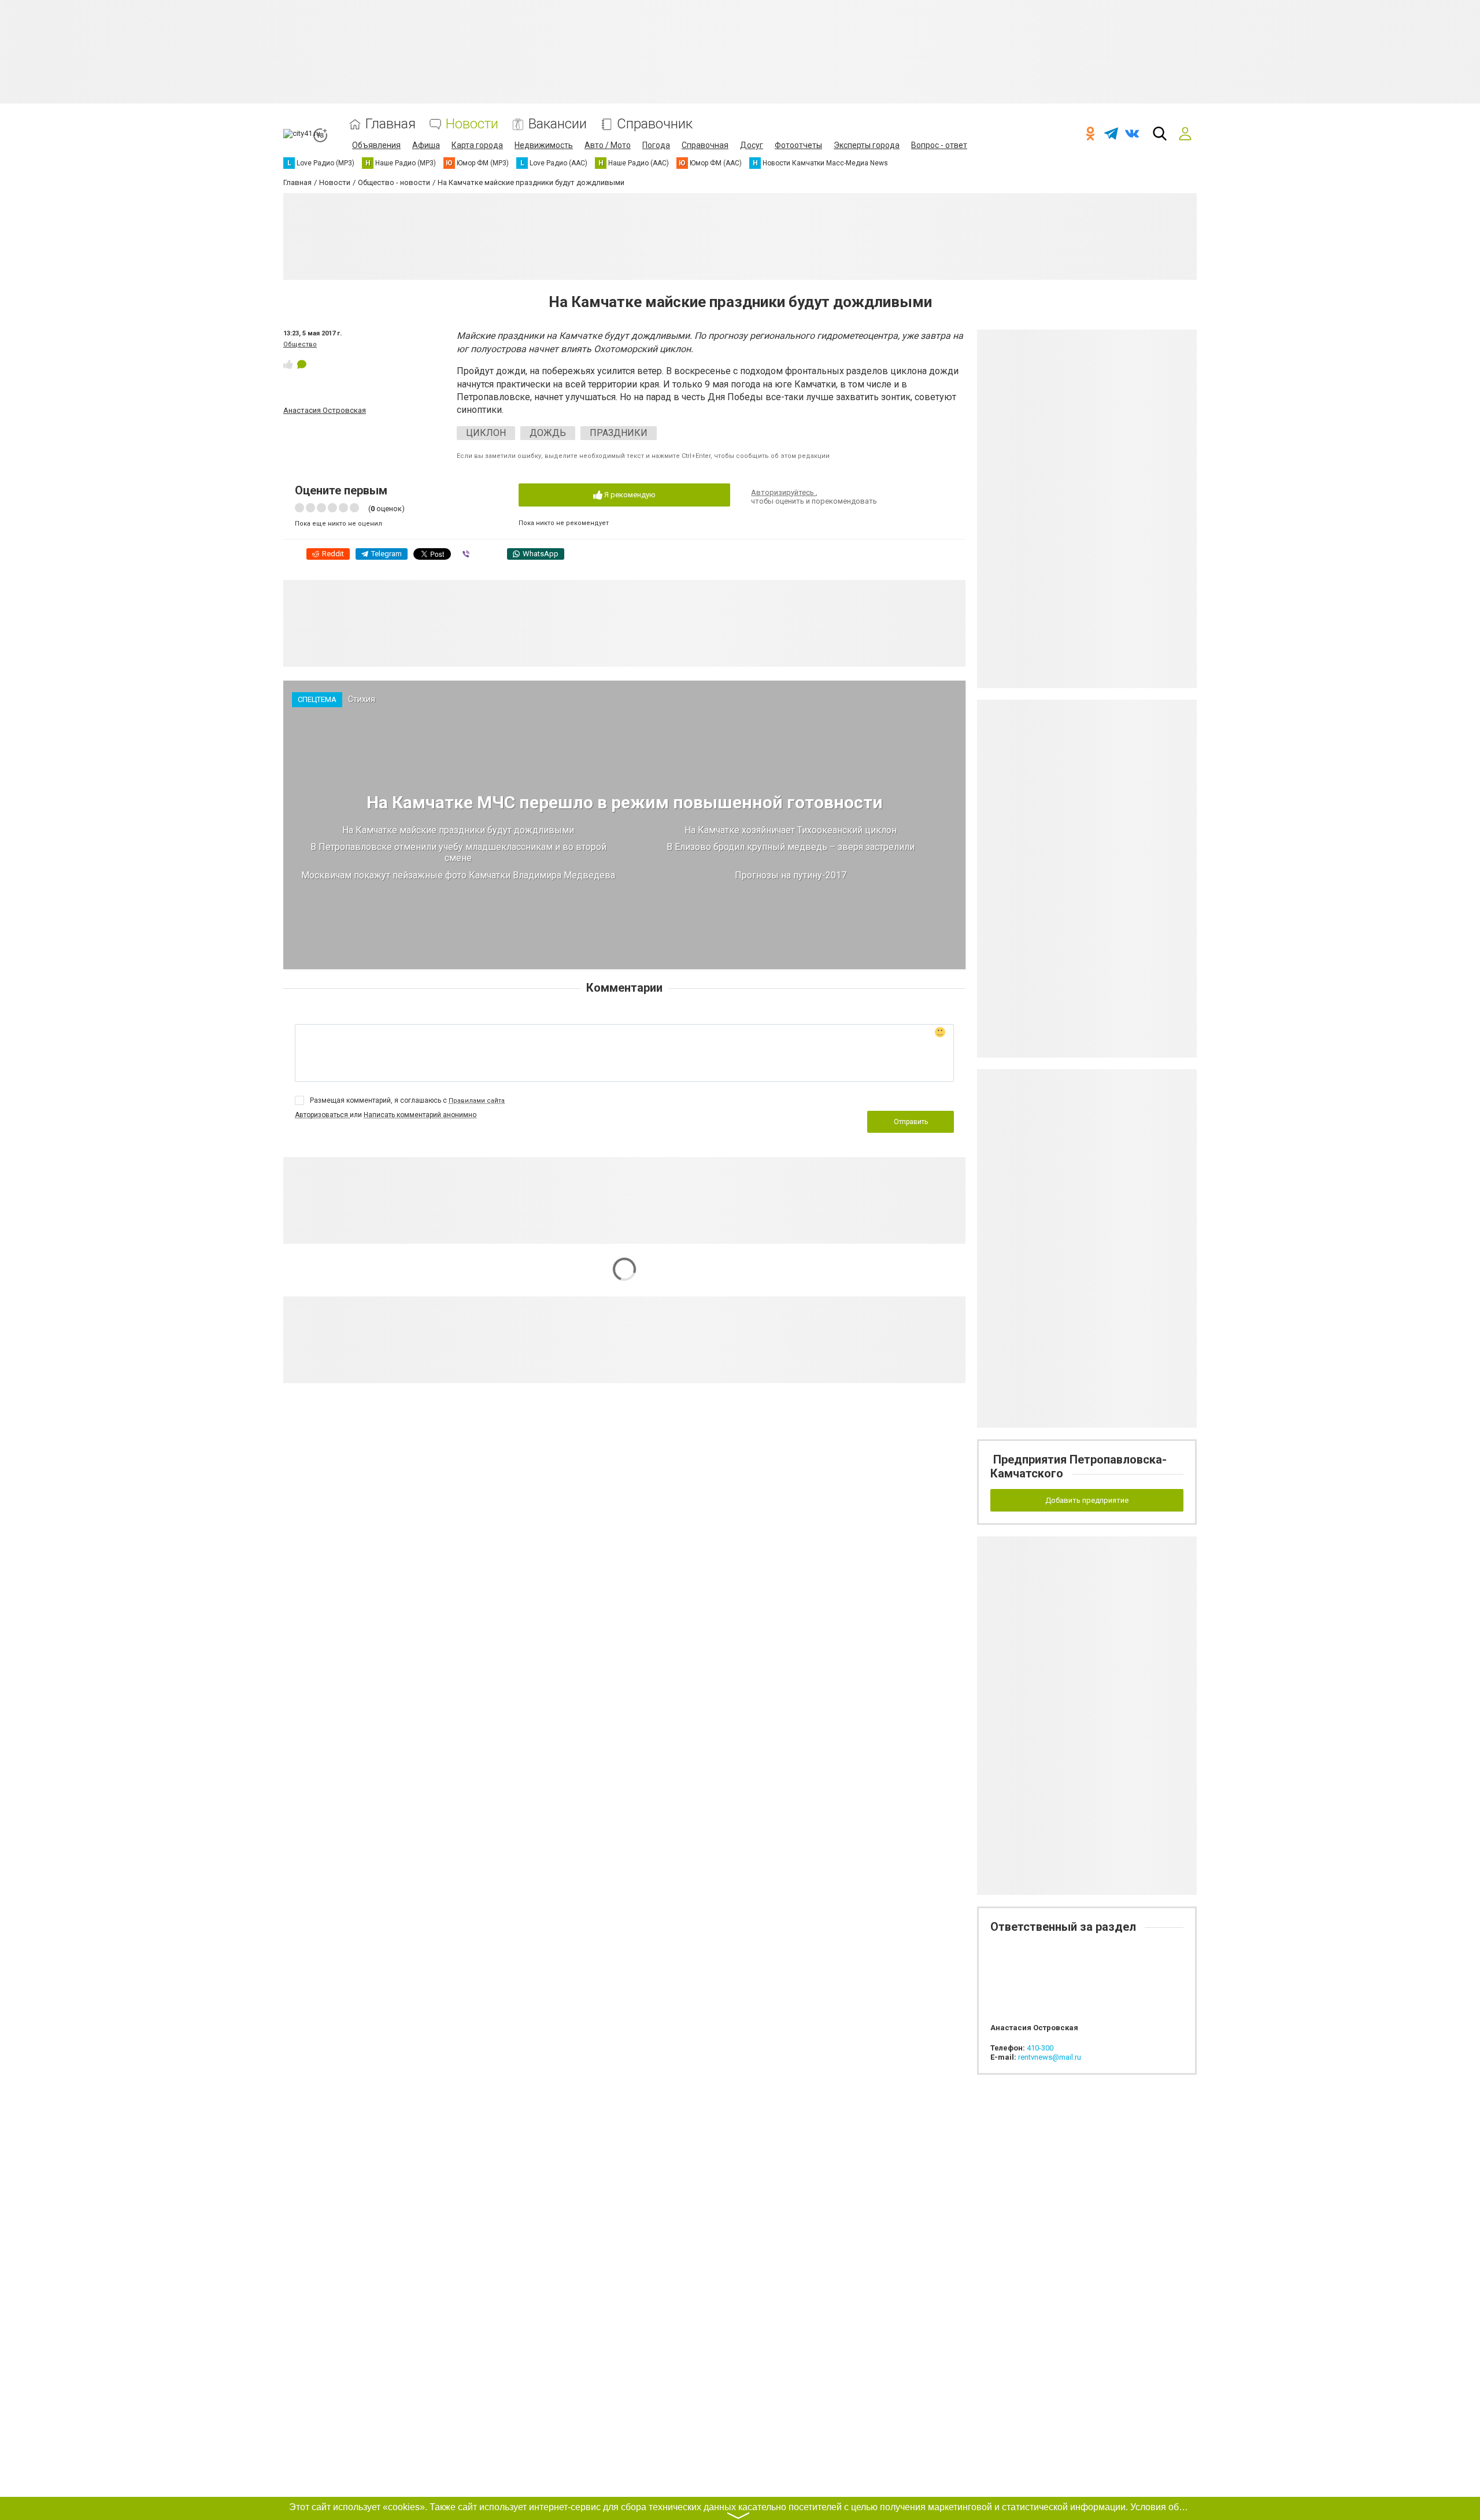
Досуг (752, 145)
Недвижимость (544, 145)
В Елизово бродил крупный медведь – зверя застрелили (791, 847)
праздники (619, 433)
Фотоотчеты (798, 145)
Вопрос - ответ (939, 145)
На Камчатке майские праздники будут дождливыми (458, 830)
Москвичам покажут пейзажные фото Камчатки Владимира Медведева (458, 875)
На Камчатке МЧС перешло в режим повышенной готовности (625, 802)
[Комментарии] (302, 364)
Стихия (362, 699)
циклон (486, 433)
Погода (656, 145)
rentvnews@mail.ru (1050, 2057)
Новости (472, 124)
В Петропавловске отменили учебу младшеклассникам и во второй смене (458, 852)
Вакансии (558, 124)
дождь (548, 433)
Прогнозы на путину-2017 (791, 875)
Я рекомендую (629, 495)
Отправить (911, 1122)
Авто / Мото (608, 145)
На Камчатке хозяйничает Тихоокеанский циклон (791, 830)
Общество (300, 344)
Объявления (376, 145)
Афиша (426, 145)
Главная (391, 124)
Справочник (655, 124)
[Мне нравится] (288, 364)
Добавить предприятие (1087, 1500)
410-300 (1040, 2048)
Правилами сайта (477, 1101)
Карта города (477, 145)
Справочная (705, 145)
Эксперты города (867, 145)
